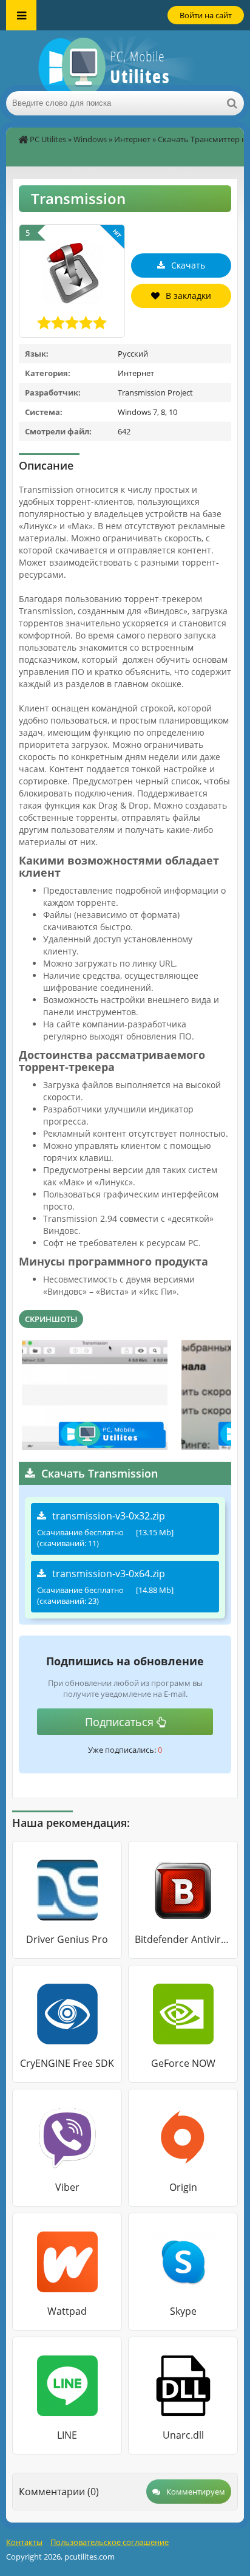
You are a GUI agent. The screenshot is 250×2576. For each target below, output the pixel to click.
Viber (67, 2187)
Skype (183, 2311)
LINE (67, 2435)
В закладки (188, 296)
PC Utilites (48, 139)
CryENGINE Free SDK (67, 2063)
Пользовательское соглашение (110, 2542)
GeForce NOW (183, 2063)
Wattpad (67, 2311)
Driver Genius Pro (67, 1939)
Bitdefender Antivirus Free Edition (183, 1939)
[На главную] (125, 61)
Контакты (24, 2542)
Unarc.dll (183, 2435)
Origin (183, 2187)
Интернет (132, 139)
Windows (90, 139)
